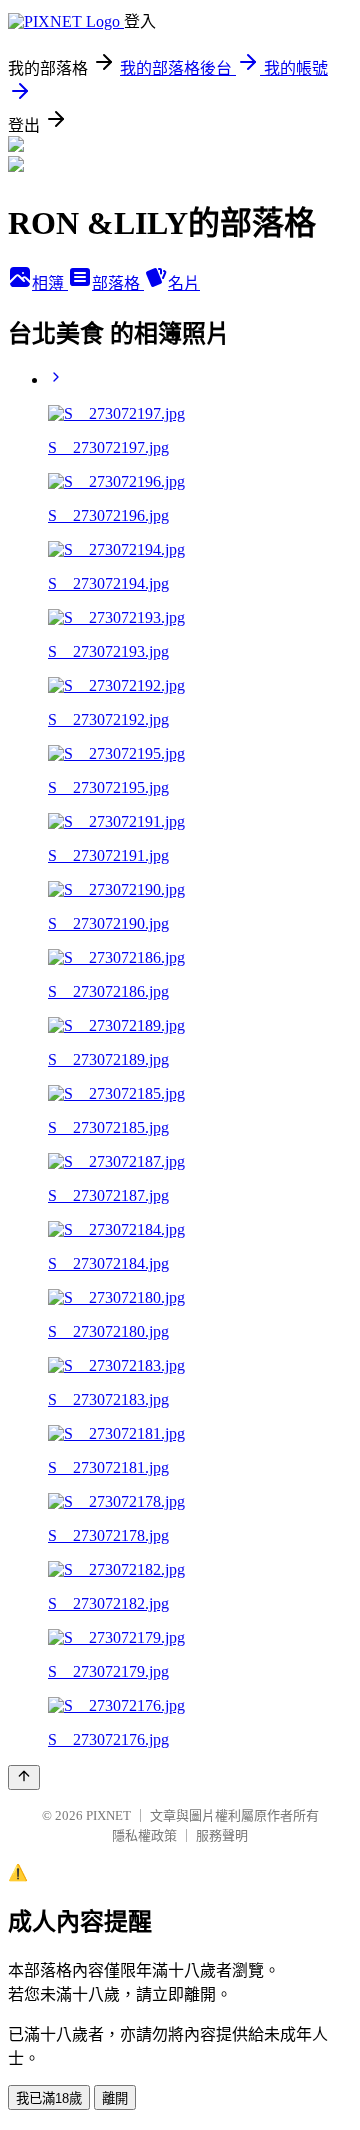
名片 (184, 283)
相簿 (50, 283)
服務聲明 (222, 1835)
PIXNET (108, 1815)
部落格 (118, 283)
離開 (115, 2098)
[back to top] (24, 1777)
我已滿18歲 (49, 2098)
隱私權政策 (144, 1835)
